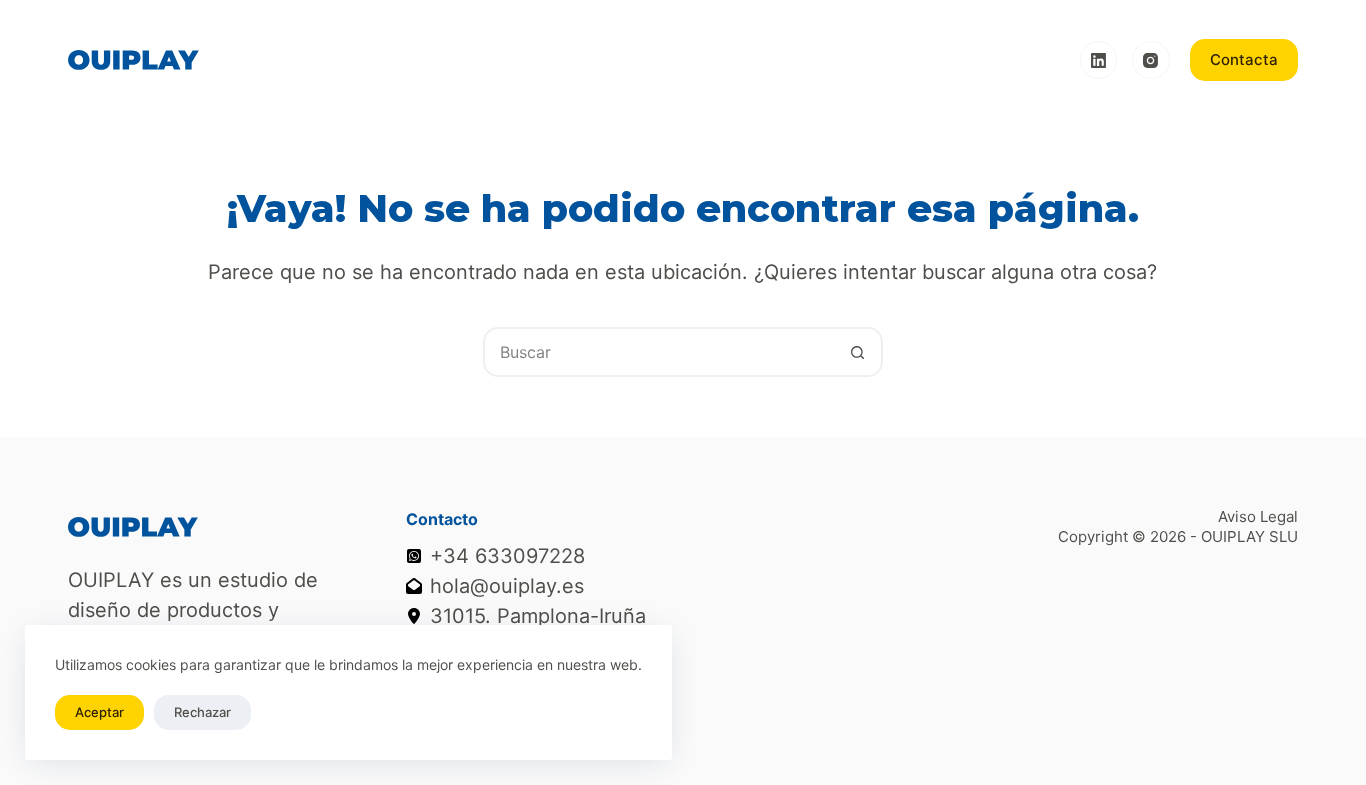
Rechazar (202, 712)
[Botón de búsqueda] (858, 352)
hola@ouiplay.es (507, 586)
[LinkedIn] (1099, 60)
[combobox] (660, 352)
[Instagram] (1151, 60)
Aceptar (99, 712)
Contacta (1244, 59)
